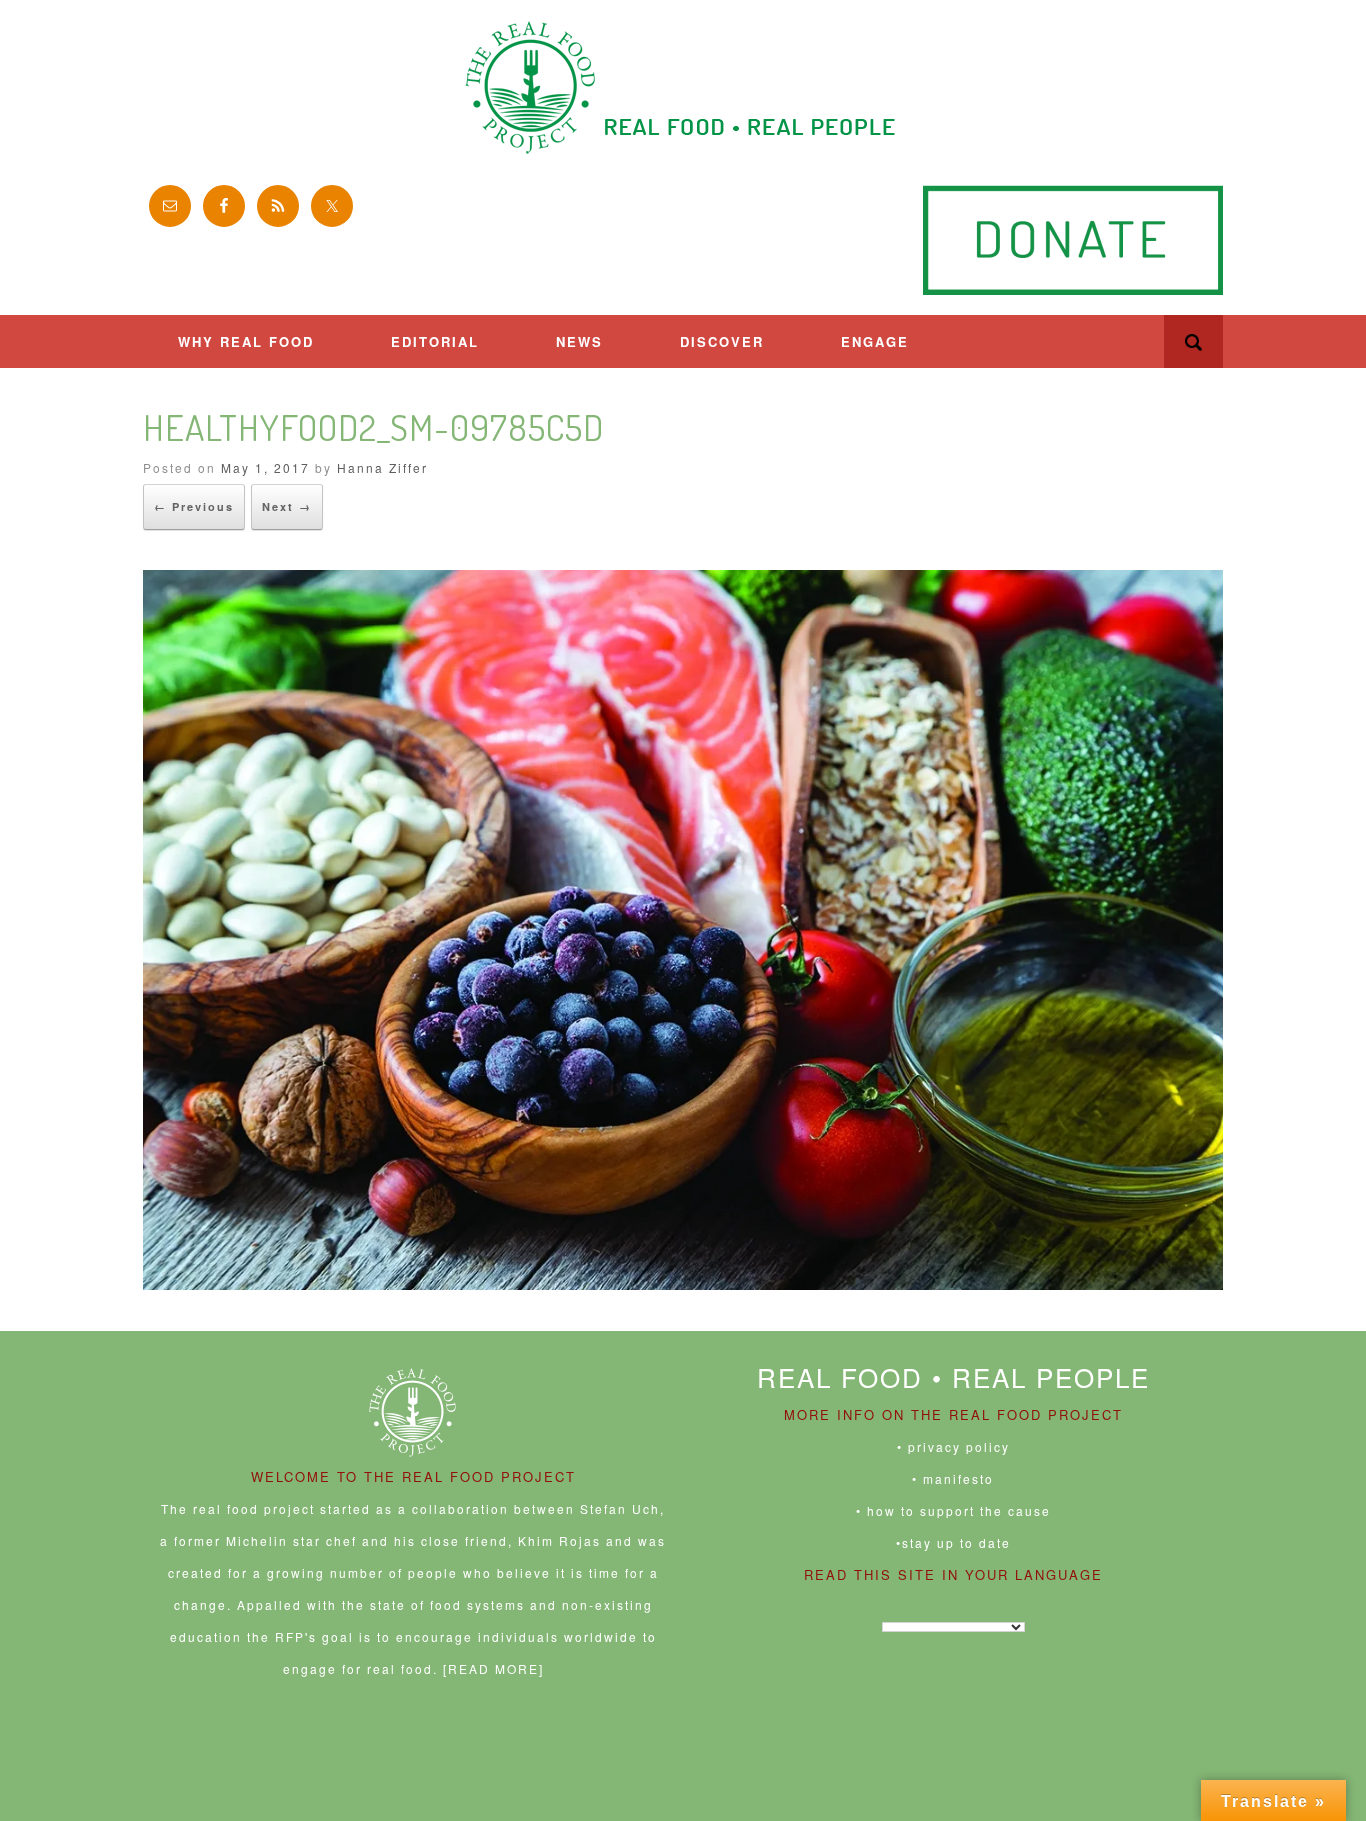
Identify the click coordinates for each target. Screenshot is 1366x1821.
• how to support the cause (953, 1510)
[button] (1193, 341)
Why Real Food (246, 341)
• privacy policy (953, 1446)
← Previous (194, 506)
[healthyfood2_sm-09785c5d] (683, 1283)
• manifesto (953, 1478)
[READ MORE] (493, 1668)
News (579, 341)
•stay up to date (953, 1542)
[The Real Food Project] (683, 87)
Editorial (435, 341)
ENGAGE (875, 341)
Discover (722, 341)
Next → (287, 506)
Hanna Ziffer (382, 467)
